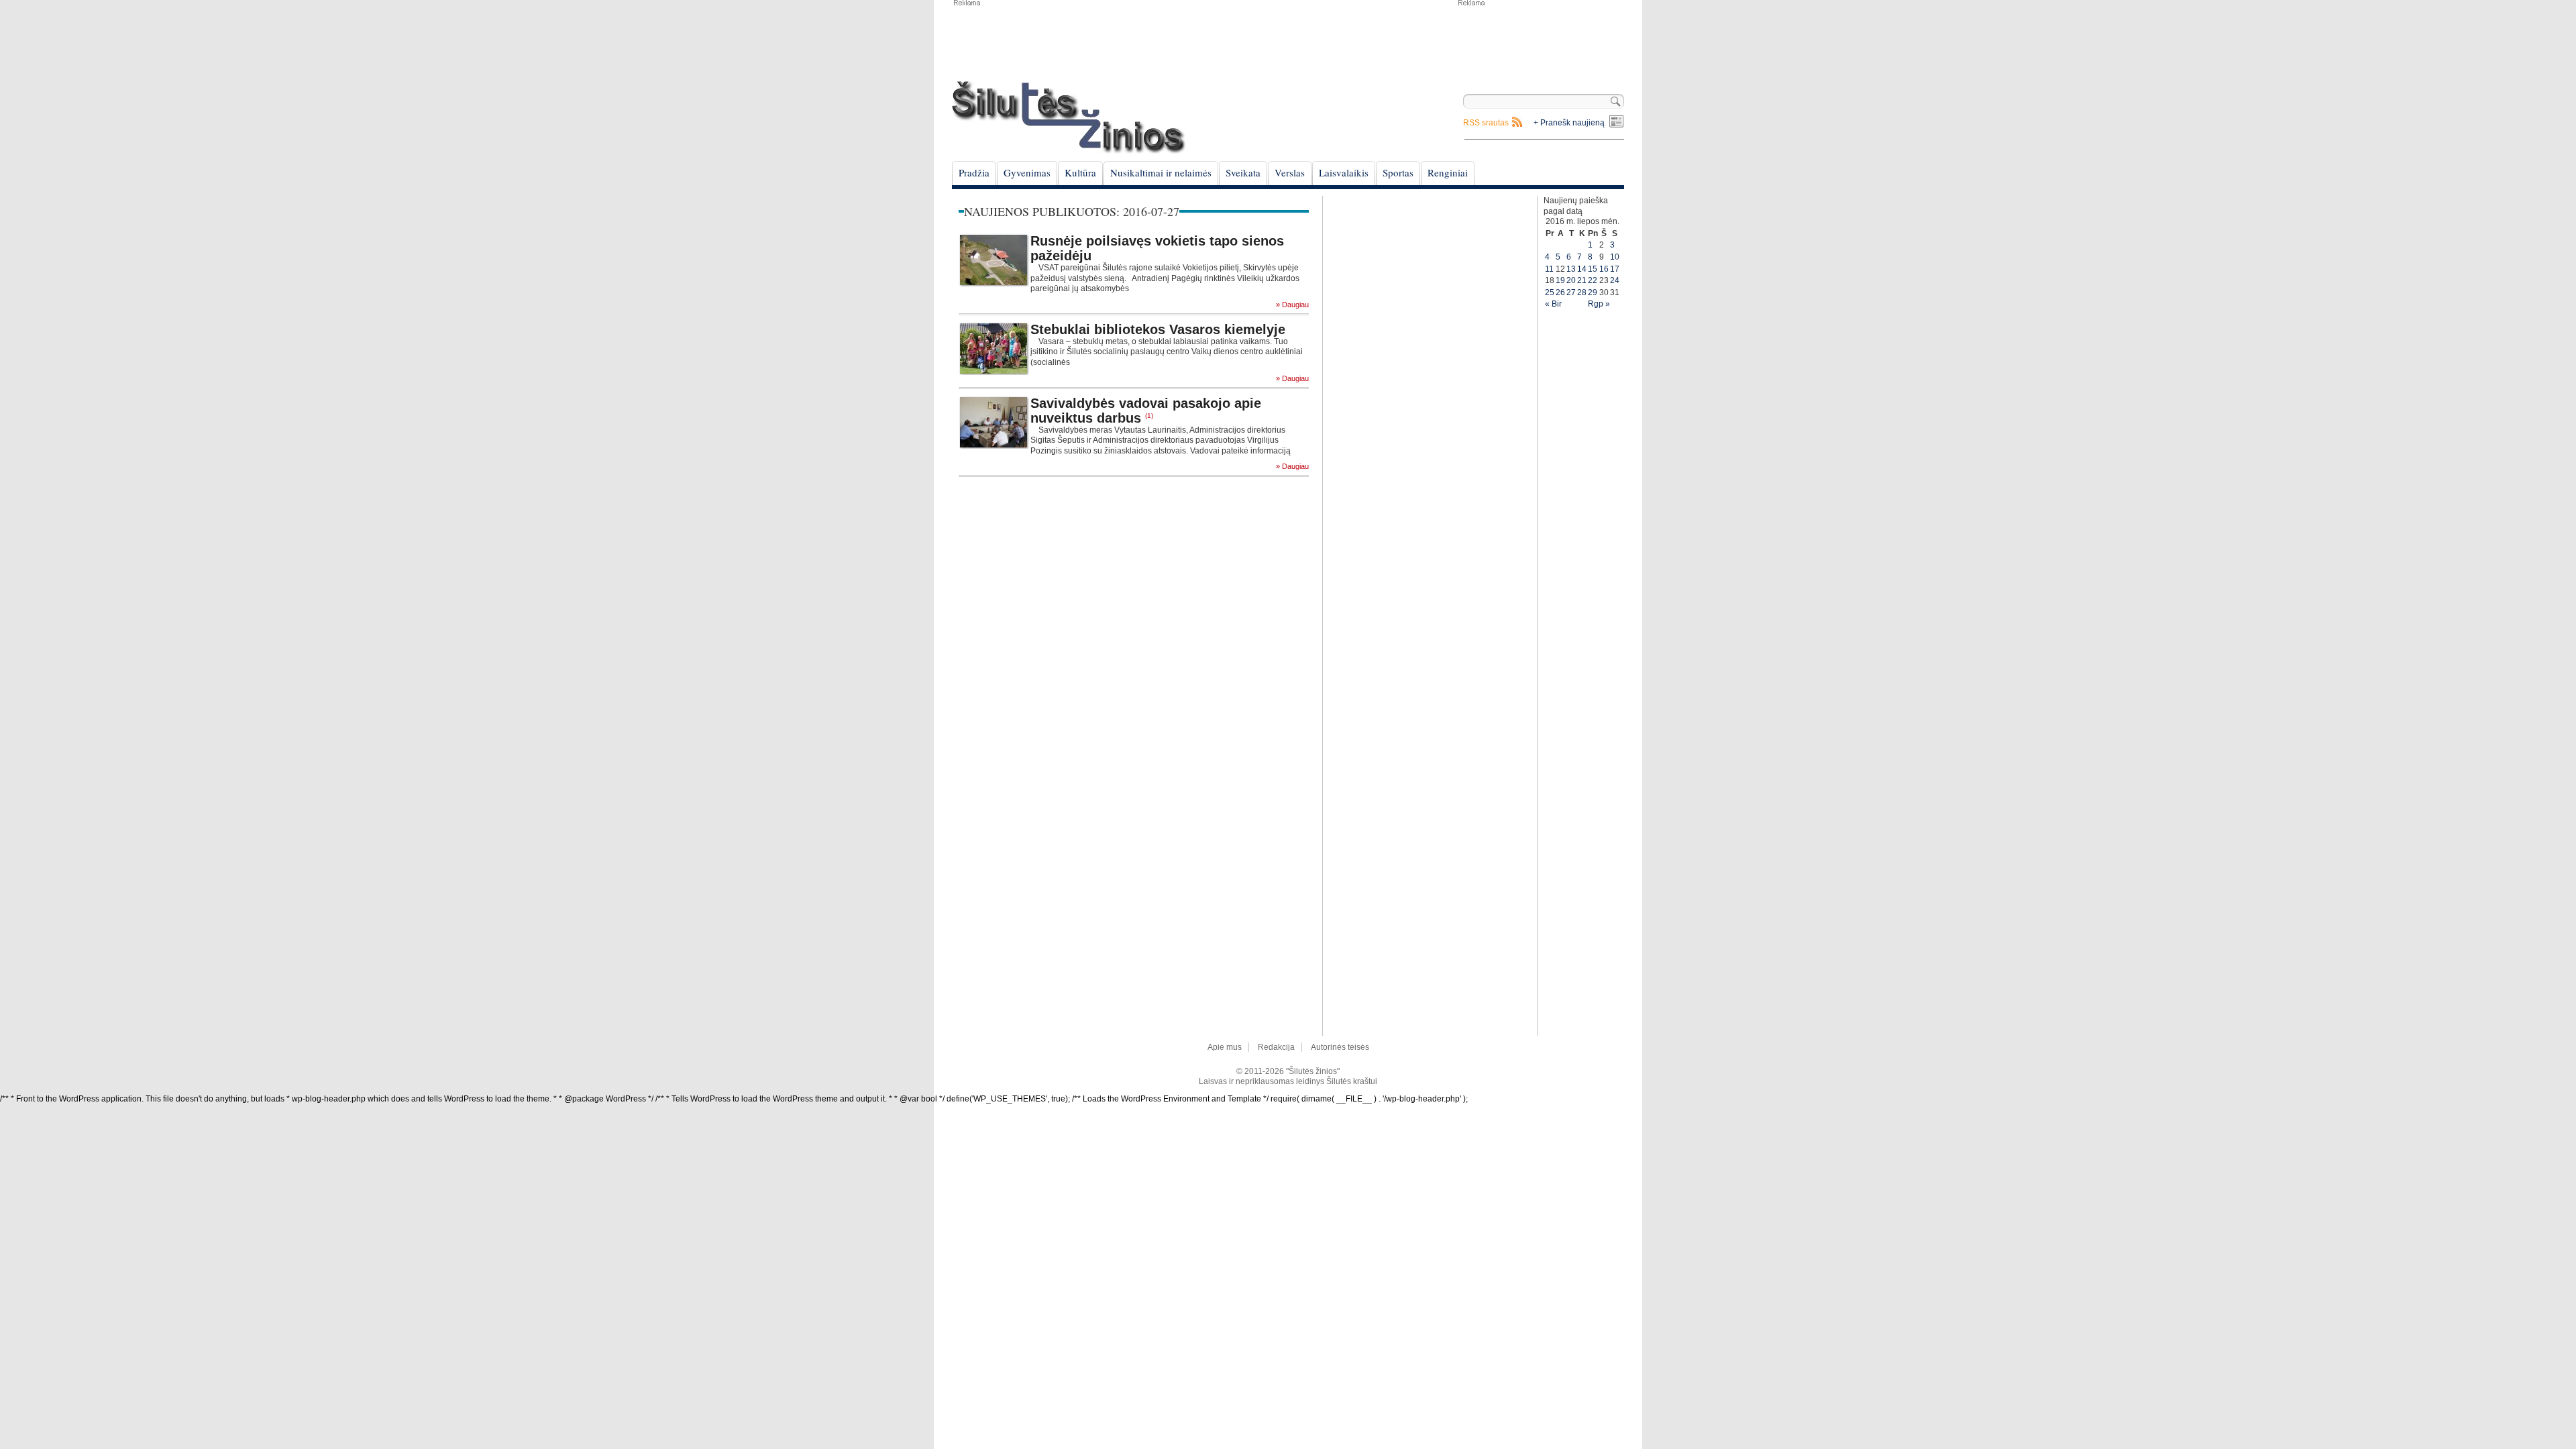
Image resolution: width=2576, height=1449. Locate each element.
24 (1615, 280)
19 (1560, 280)
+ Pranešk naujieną (1569, 123)
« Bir (1553, 304)
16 (1604, 269)
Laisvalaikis (1344, 172)
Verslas (1290, 172)
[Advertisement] (1540, 40)
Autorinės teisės (1340, 1047)
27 (1571, 292)
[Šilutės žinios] (1069, 117)
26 (1560, 292)
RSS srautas (1486, 123)
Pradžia (974, 172)
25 (1550, 292)
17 (1615, 269)
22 (1593, 280)
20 (1571, 280)
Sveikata (1243, 172)
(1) (1149, 416)
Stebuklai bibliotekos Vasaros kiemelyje (1158, 329)
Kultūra (1080, 172)
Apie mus (1225, 1047)
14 (1582, 269)
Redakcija (1276, 1047)
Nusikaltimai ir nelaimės (1161, 172)
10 (1615, 257)
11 (1549, 269)
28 (1582, 292)
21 (1582, 280)
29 (1593, 292)
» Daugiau (1292, 305)
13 (1571, 269)
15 (1593, 269)
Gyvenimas (1027, 172)
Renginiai (1448, 172)
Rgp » (1599, 304)
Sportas (1398, 172)
